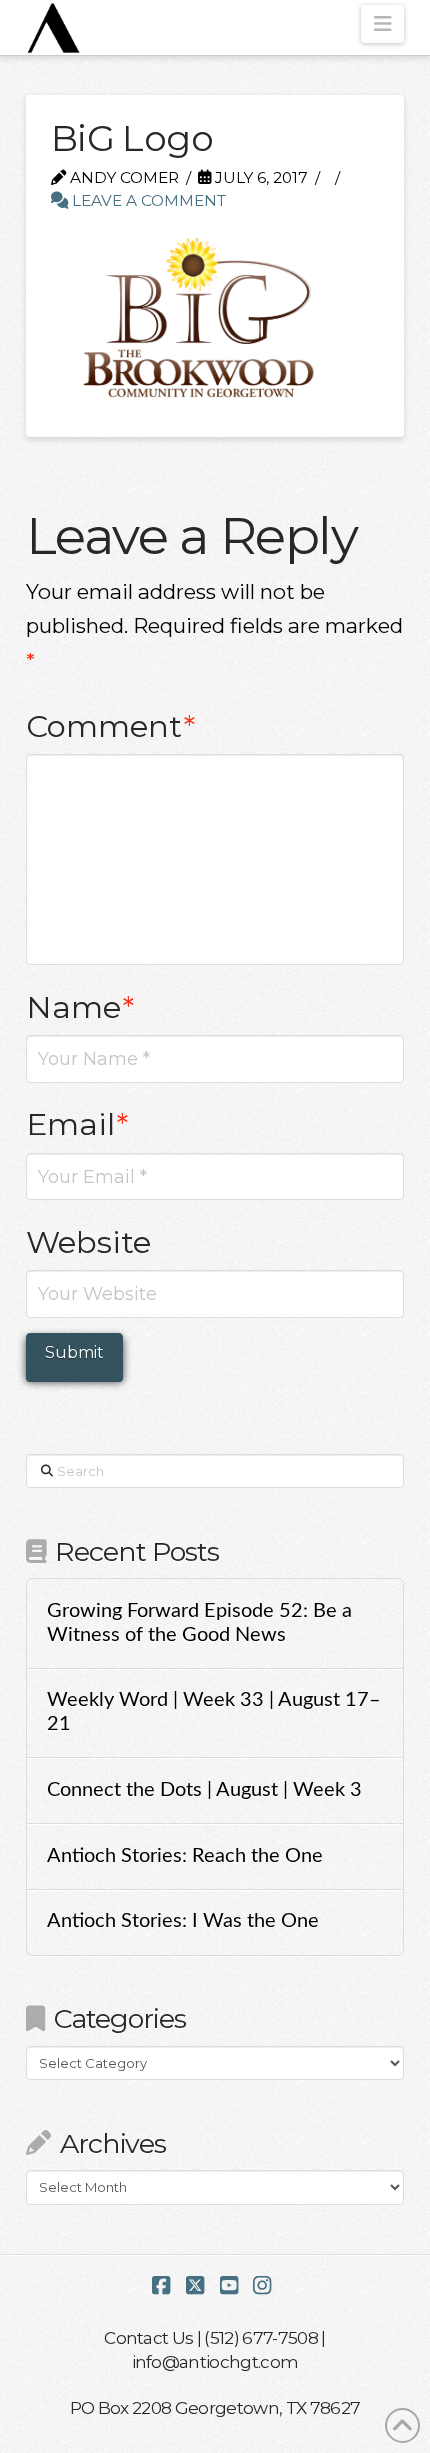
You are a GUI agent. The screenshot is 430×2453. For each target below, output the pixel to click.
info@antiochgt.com (215, 2361)
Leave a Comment (147, 200)
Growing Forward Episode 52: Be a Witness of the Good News (199, 1623)
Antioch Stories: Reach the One (185, 1856)
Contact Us (148, 2337)
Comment (111, 726)
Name (80, 1007)
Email (77, 1124)
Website (88, 1242)
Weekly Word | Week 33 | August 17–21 (214, 1712)
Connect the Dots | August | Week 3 (204, 1790)
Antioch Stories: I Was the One (183, 1921)
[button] (382, 24)
